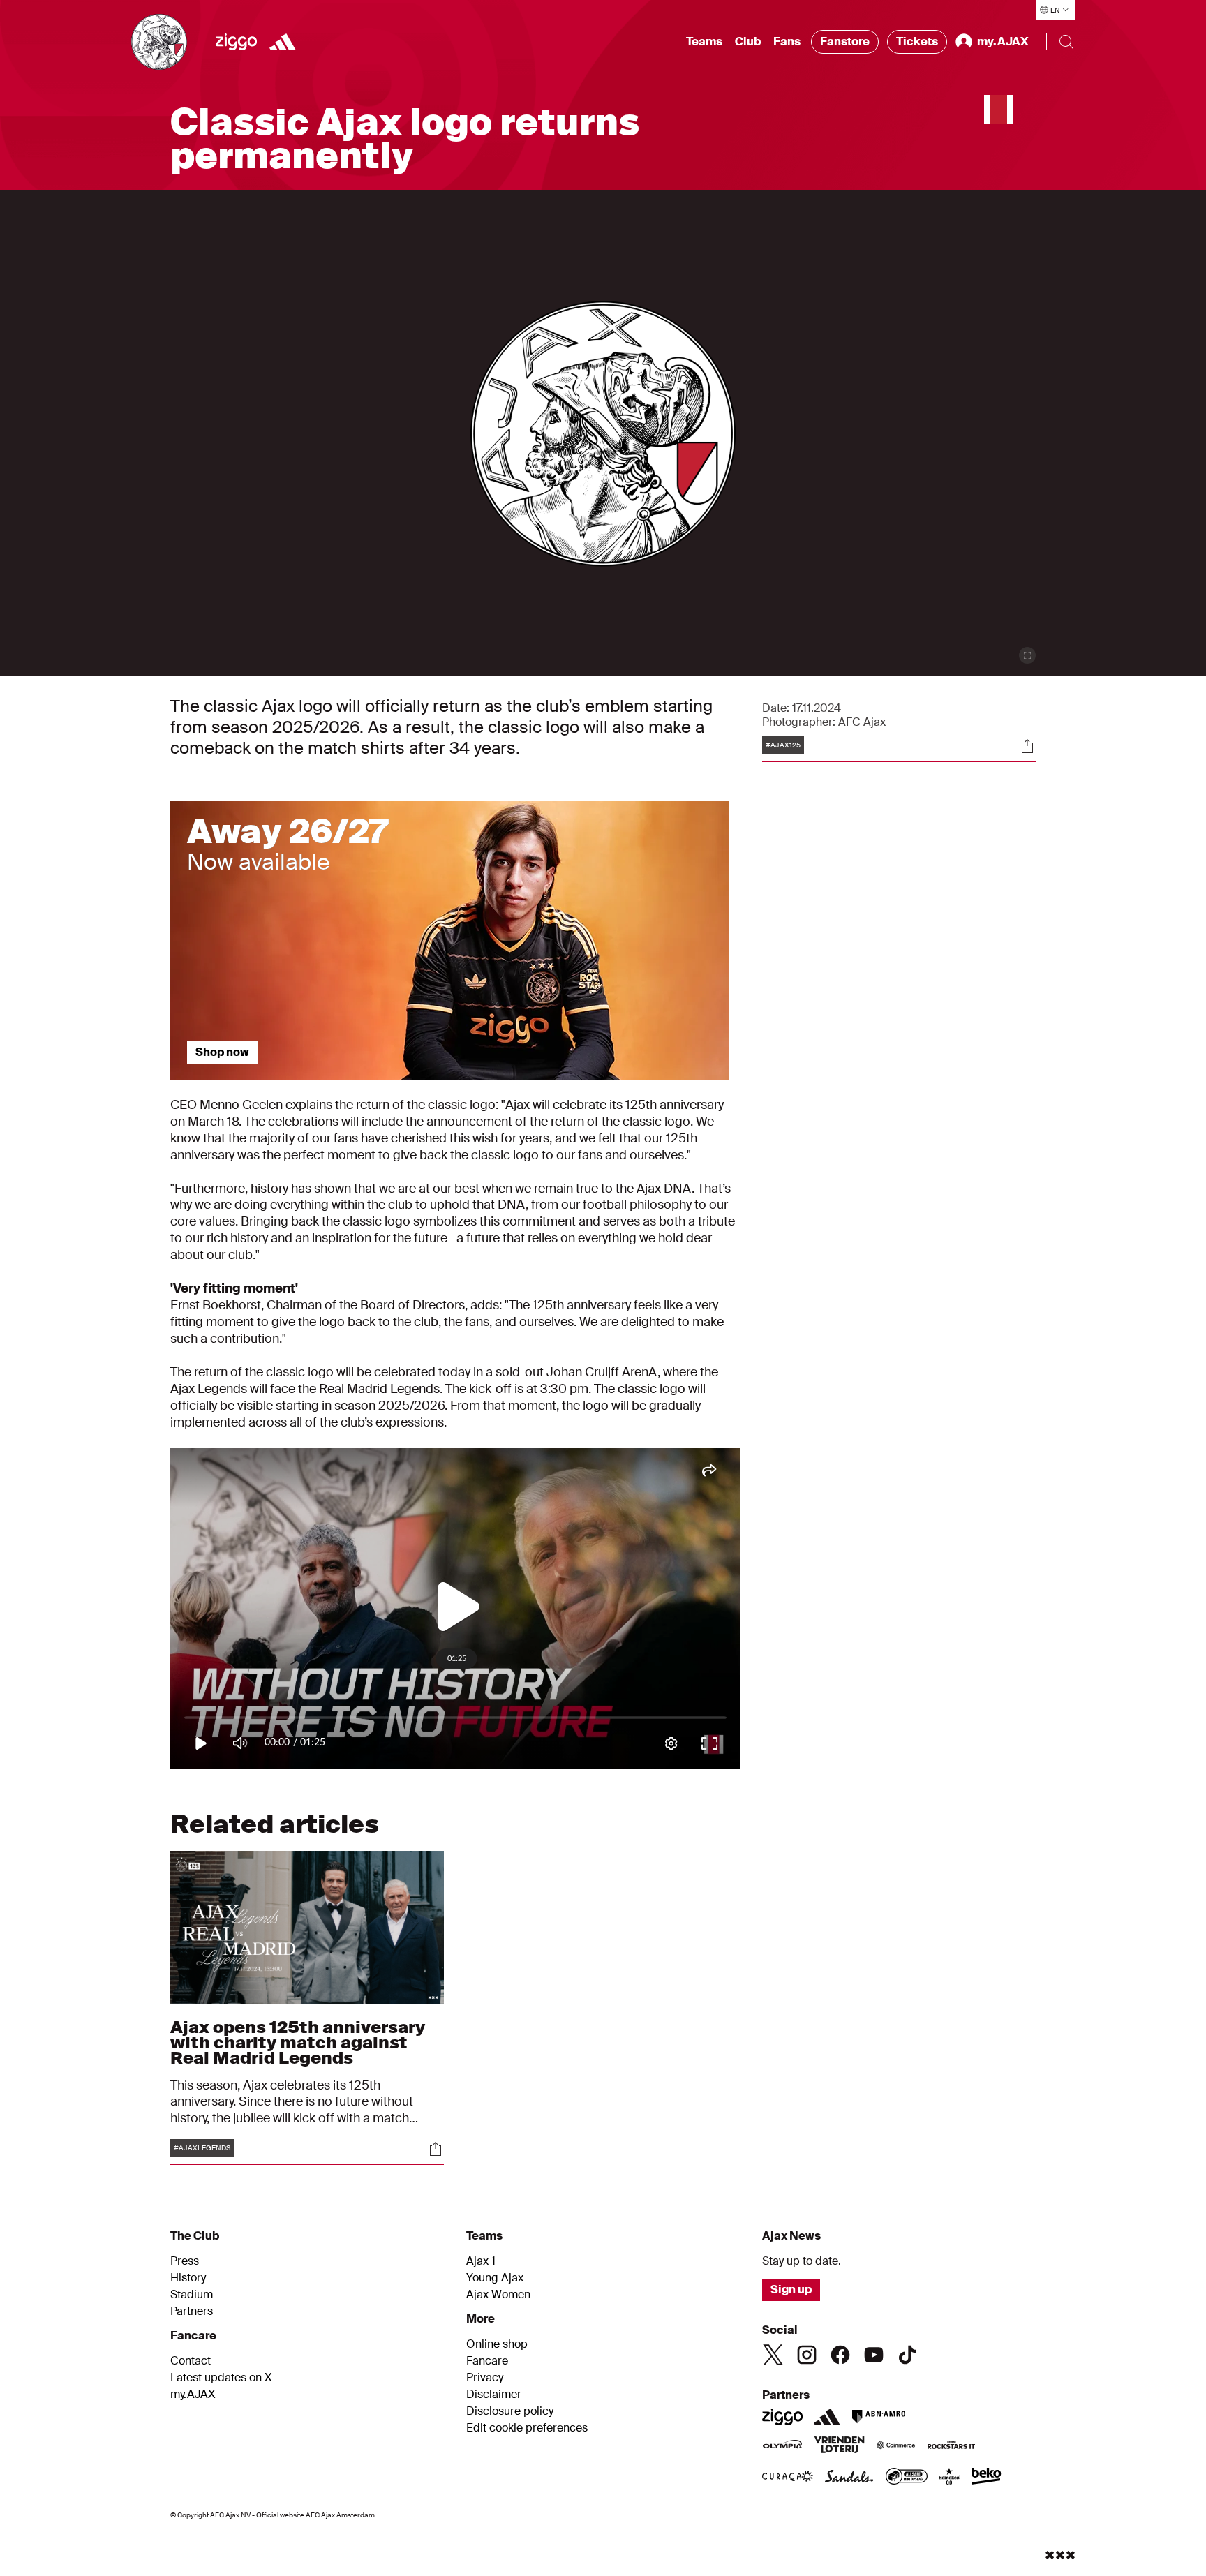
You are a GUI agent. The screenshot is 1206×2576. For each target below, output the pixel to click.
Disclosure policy (510, 2411)
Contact (191, 2361)
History (188, 2278)
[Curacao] (788, 2478)
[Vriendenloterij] (839, 2446)
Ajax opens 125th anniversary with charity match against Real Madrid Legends (298, 2042)
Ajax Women (498, 2295)
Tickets (917, 42)
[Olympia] (782, 2446)
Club (748, 42)
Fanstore (845, 42)
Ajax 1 (481, 2261)
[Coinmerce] (896, 2446)
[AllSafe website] (907, 2478)
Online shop (497, 2344)
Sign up (791, 2290)
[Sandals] (849, 2478)
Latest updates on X (221, 2378)
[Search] (1066, 42)
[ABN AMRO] (878, 2417)
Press (185, 2261)
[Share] (1027, 746)
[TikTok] (907, 2355)
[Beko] (987, 2478)
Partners (192, 2311)
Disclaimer (494, 2395)
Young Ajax (495, 2278)
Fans (787, 42)
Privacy (485, 2378)
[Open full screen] (1027, 655)
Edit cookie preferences (527, 2428)
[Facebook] (840, 2355)
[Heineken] (950, 2478)
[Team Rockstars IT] (951, 2446)
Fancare (487, 2361)
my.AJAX (193, 2395)
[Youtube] (874, 2355)
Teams (704, 42)
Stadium (192, 2295)
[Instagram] (807, 2355)
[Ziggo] (236, 42)
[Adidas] (283, 42)
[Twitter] (773, 2355)
